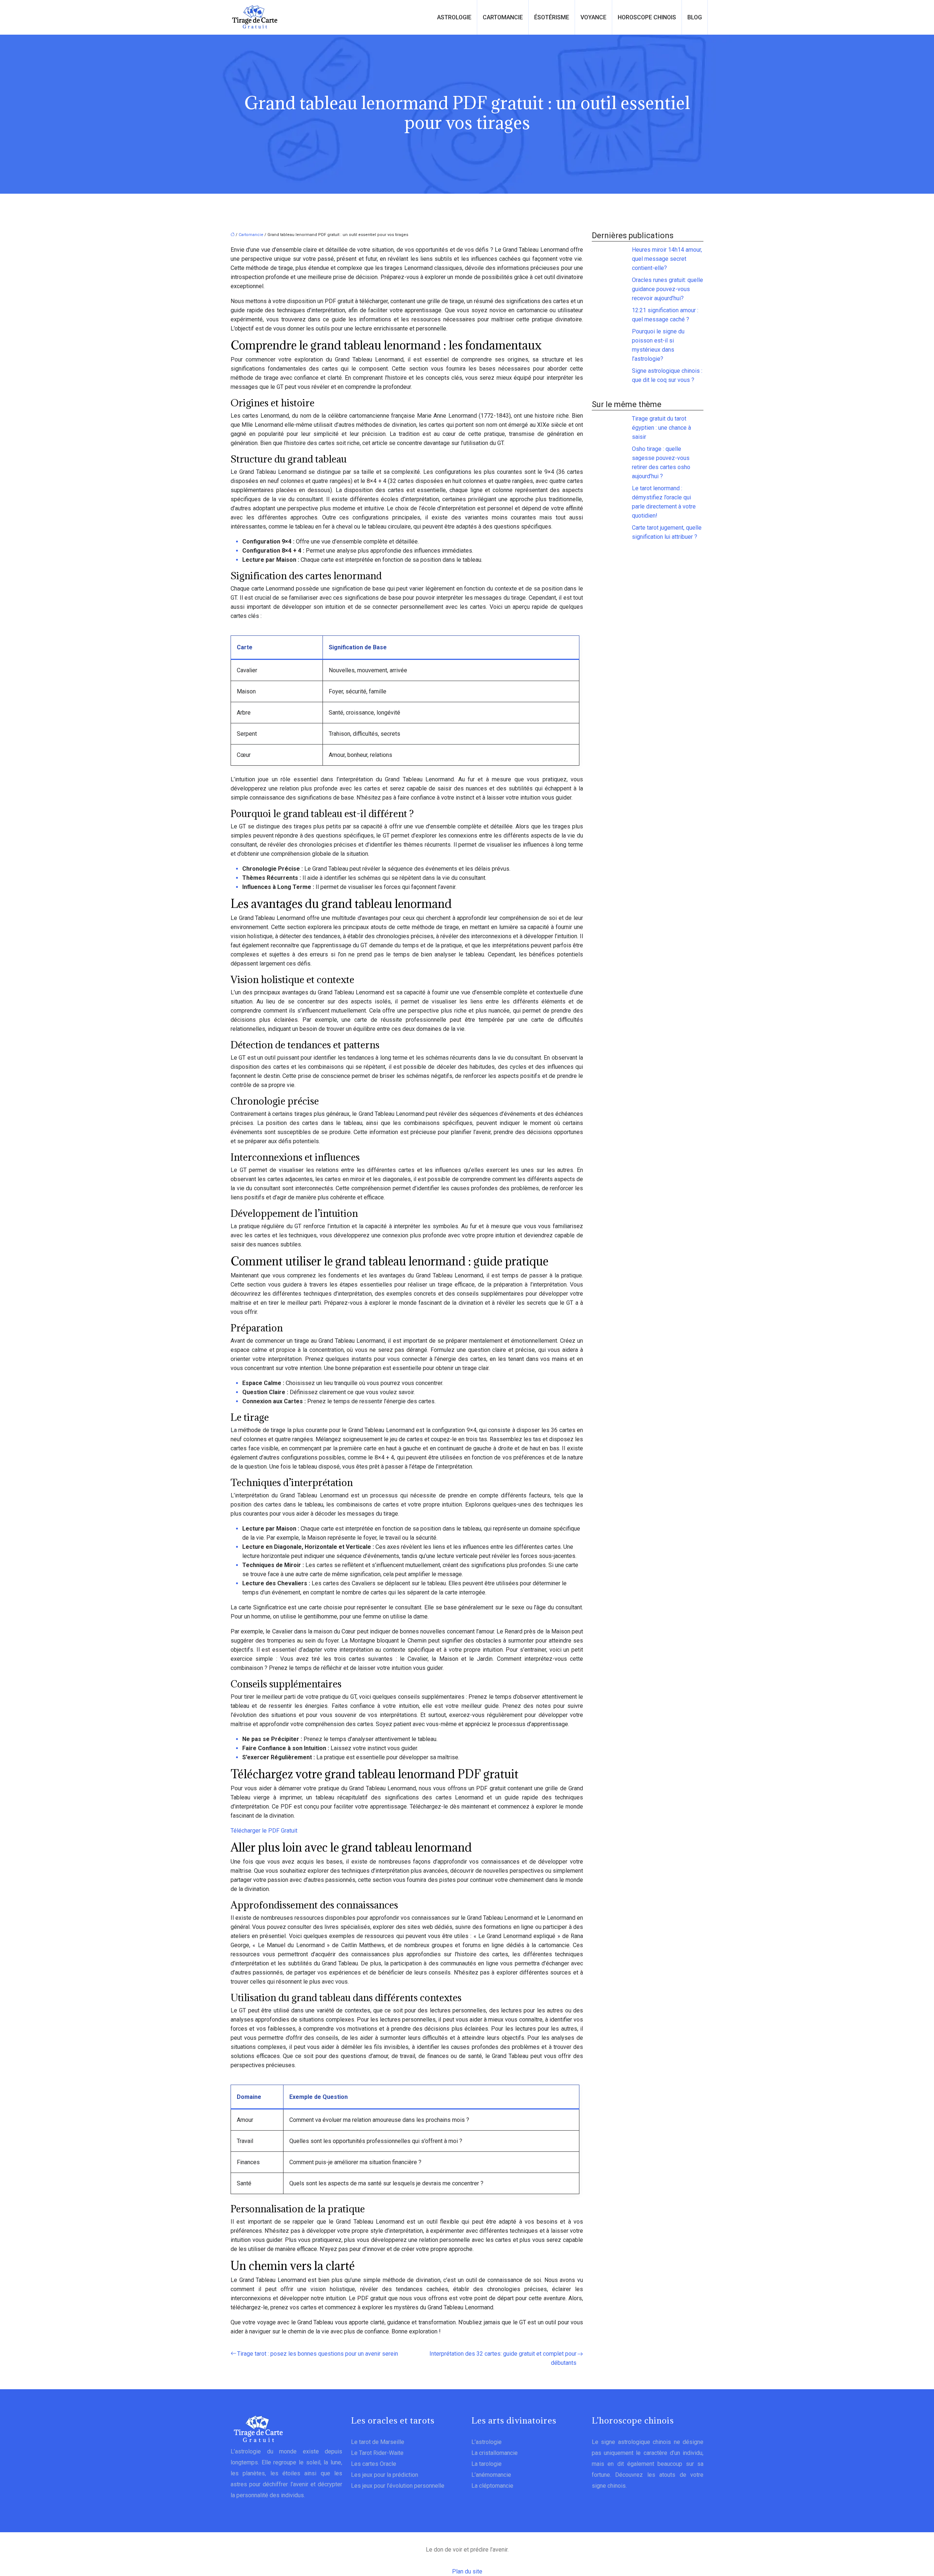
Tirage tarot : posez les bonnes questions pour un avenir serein (318, 2354)
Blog (695, 17)
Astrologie (454, 17)
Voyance (593, 17)
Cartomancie (503, 17)
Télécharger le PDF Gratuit (264, 1831)
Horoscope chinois (647, 17)
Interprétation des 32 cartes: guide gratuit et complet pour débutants (503, 2358)
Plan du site (467, 2571)
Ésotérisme (552, 17)
